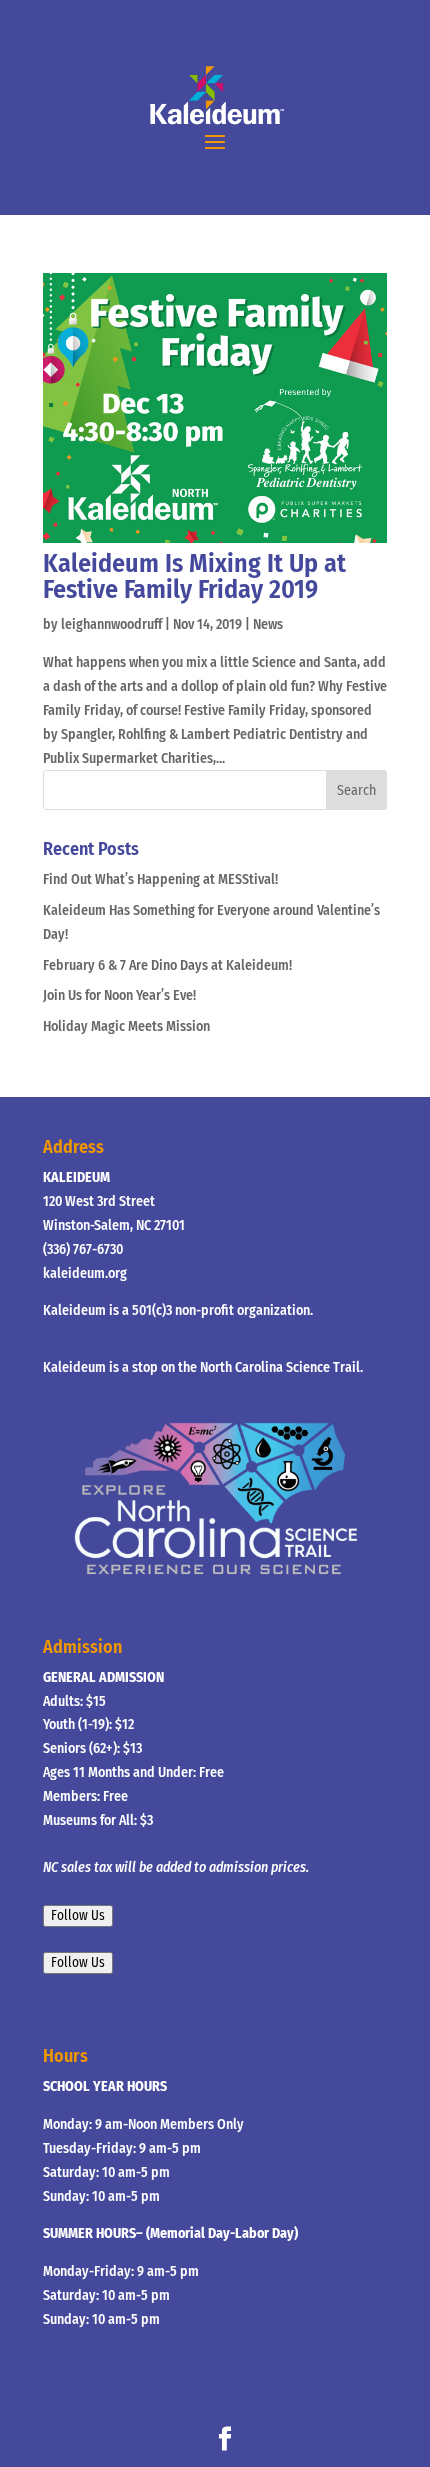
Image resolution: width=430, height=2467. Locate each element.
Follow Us (78, 1916)
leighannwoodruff (111, 624)
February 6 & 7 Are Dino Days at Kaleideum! (167, 965)
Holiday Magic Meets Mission (126, 1026)
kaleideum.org (85, 1273)
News (268, 624)
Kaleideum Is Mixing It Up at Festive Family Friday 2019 (194, 576)
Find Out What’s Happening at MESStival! (160, 879)
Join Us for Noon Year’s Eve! (119, 995)
